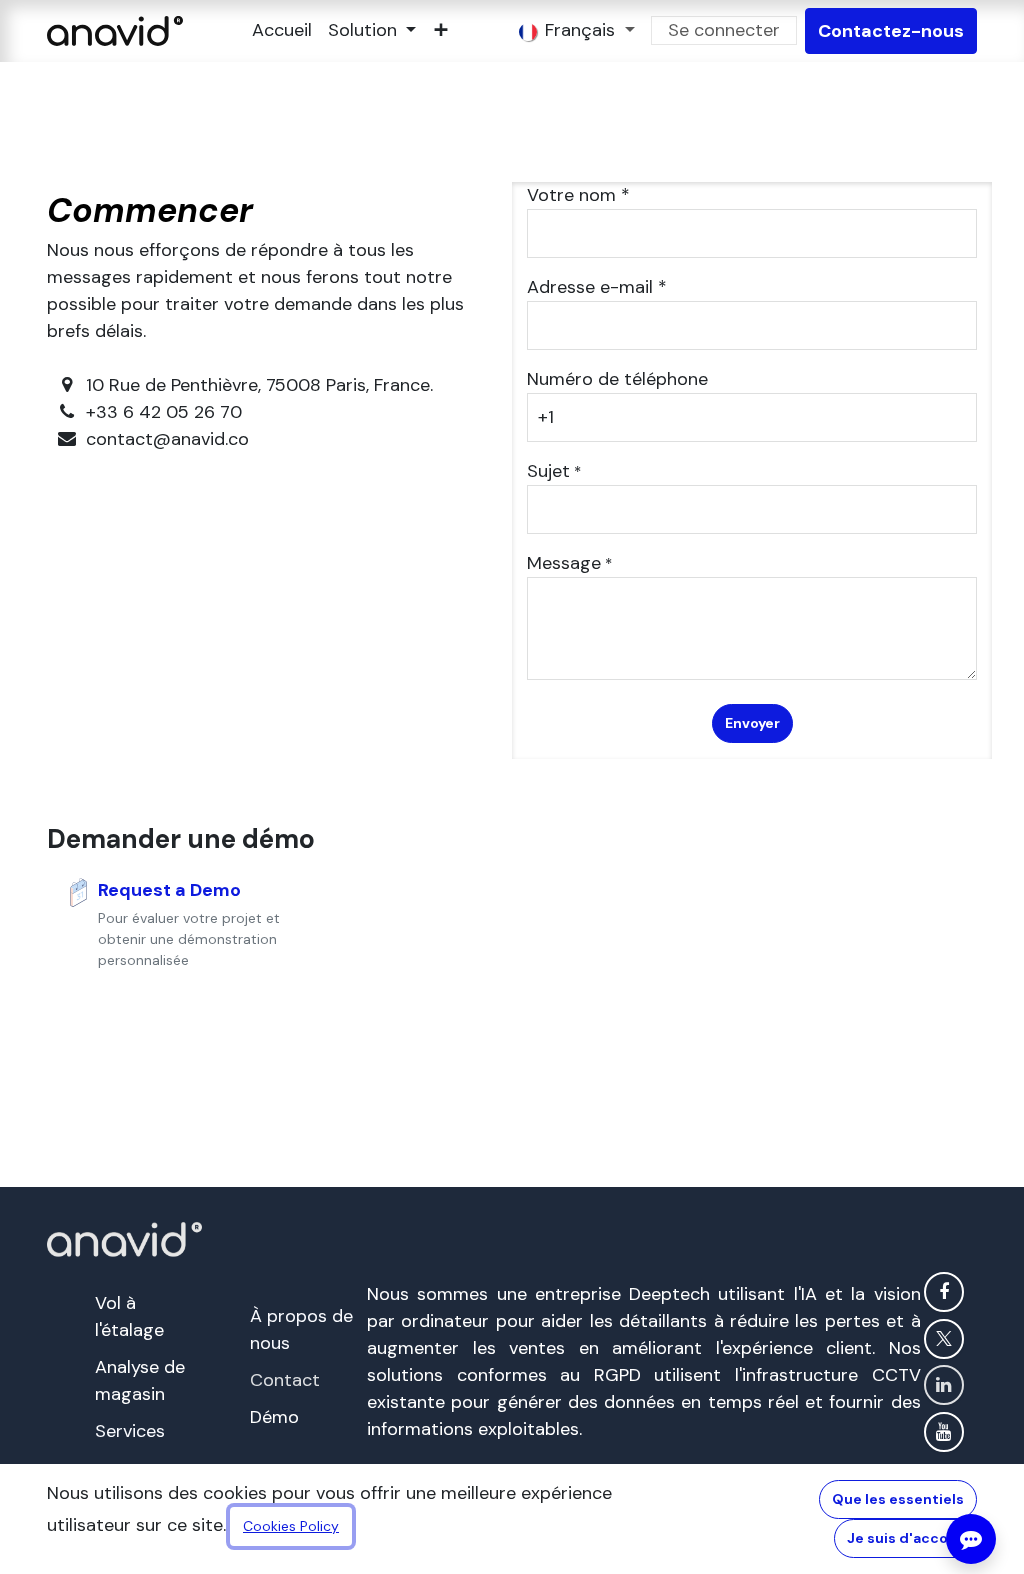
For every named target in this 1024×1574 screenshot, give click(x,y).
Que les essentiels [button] (898, 1499)
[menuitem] (282, 30)
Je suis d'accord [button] (905, 1538)
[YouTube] (944, 1432)
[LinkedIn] (944, 1385)
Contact (285, 1380)
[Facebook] (944, 1292)
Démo (274, 1417)
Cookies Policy (291, 1526)
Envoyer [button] (752, 723)
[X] (944, 1339)
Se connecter (724, 30)
